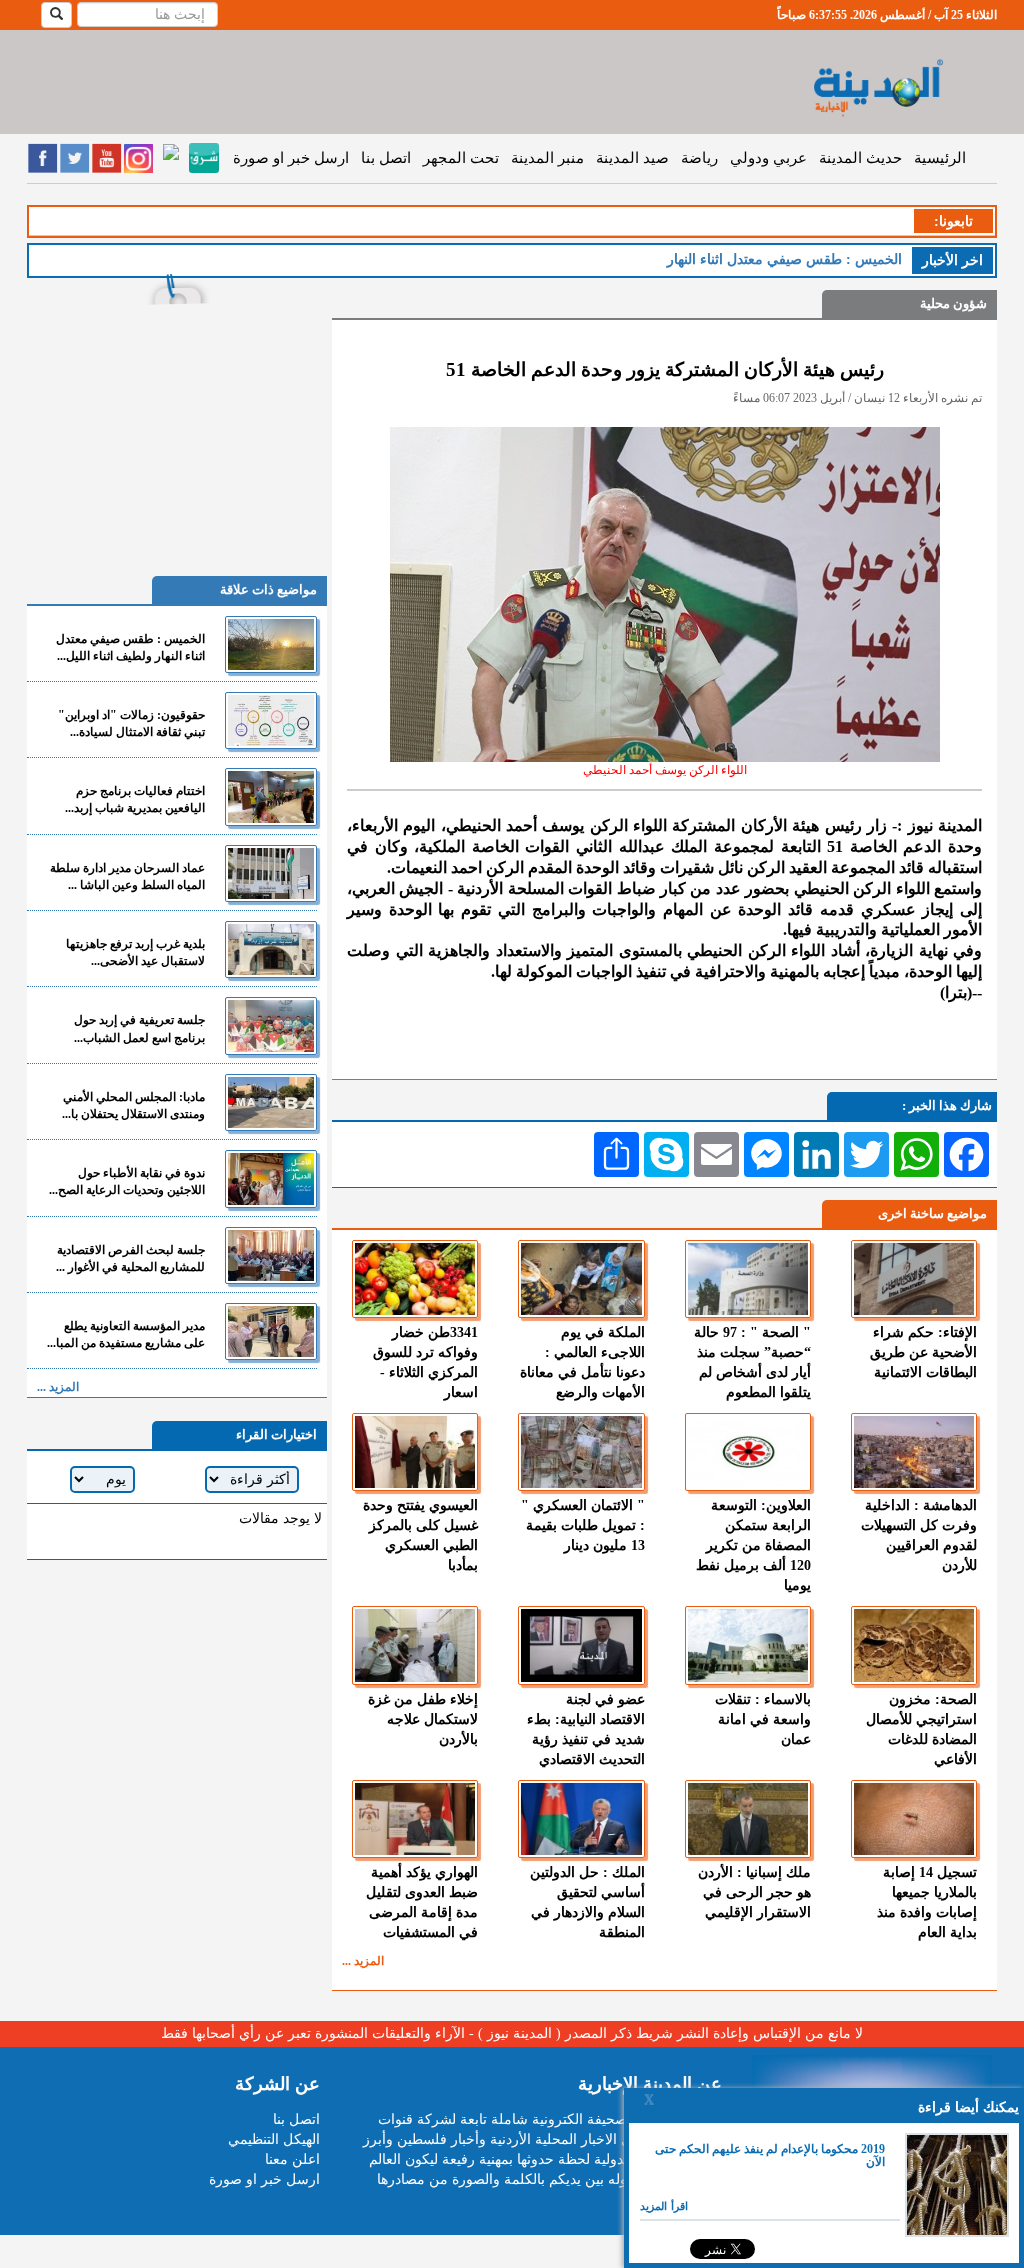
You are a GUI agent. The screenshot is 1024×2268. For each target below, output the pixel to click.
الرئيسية (940, 158)
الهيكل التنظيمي (274, 2139)
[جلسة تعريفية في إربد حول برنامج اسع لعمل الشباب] (271, 1025)
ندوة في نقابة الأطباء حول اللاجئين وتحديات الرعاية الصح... (127, 1181)
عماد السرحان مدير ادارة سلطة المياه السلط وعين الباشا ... (127, 876)
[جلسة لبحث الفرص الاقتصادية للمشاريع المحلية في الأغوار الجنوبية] (271, 1255)
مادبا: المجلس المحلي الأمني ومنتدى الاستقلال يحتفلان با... (133, 1105)
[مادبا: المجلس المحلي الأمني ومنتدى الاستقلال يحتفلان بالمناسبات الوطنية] (271, 1102)
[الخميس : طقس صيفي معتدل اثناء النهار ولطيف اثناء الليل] (271, 644)
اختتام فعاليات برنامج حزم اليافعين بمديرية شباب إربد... (135, 799)
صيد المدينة (632, 158)
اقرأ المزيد (664, 2206)
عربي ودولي (768, 158)
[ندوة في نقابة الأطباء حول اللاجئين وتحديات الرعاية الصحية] (271, 1178)
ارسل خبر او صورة (291, 158)
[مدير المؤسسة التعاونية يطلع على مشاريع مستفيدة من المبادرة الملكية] (271, 1331)
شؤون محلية (953, 303)
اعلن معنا (292, 2159)
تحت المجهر (461, 158)
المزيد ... (363, 1961)
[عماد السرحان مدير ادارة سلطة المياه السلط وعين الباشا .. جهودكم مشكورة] (271, 873)
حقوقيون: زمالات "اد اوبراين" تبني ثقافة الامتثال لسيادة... (131, 723)
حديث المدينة (860, 158)
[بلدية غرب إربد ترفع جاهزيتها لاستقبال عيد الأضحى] (271, 949)
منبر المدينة (547, 158)
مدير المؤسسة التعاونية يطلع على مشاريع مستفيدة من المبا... (126, 1334)
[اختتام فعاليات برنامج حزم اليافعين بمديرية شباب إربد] (271, 796)
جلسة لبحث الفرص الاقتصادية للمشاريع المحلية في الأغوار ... (130, 1258)
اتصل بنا (386, 158)
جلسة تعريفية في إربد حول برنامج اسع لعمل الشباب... (139, 1028)
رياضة (699, 158)
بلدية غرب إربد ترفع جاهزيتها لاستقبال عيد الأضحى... (135, 952)
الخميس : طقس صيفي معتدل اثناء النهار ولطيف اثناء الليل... (130, 647)
